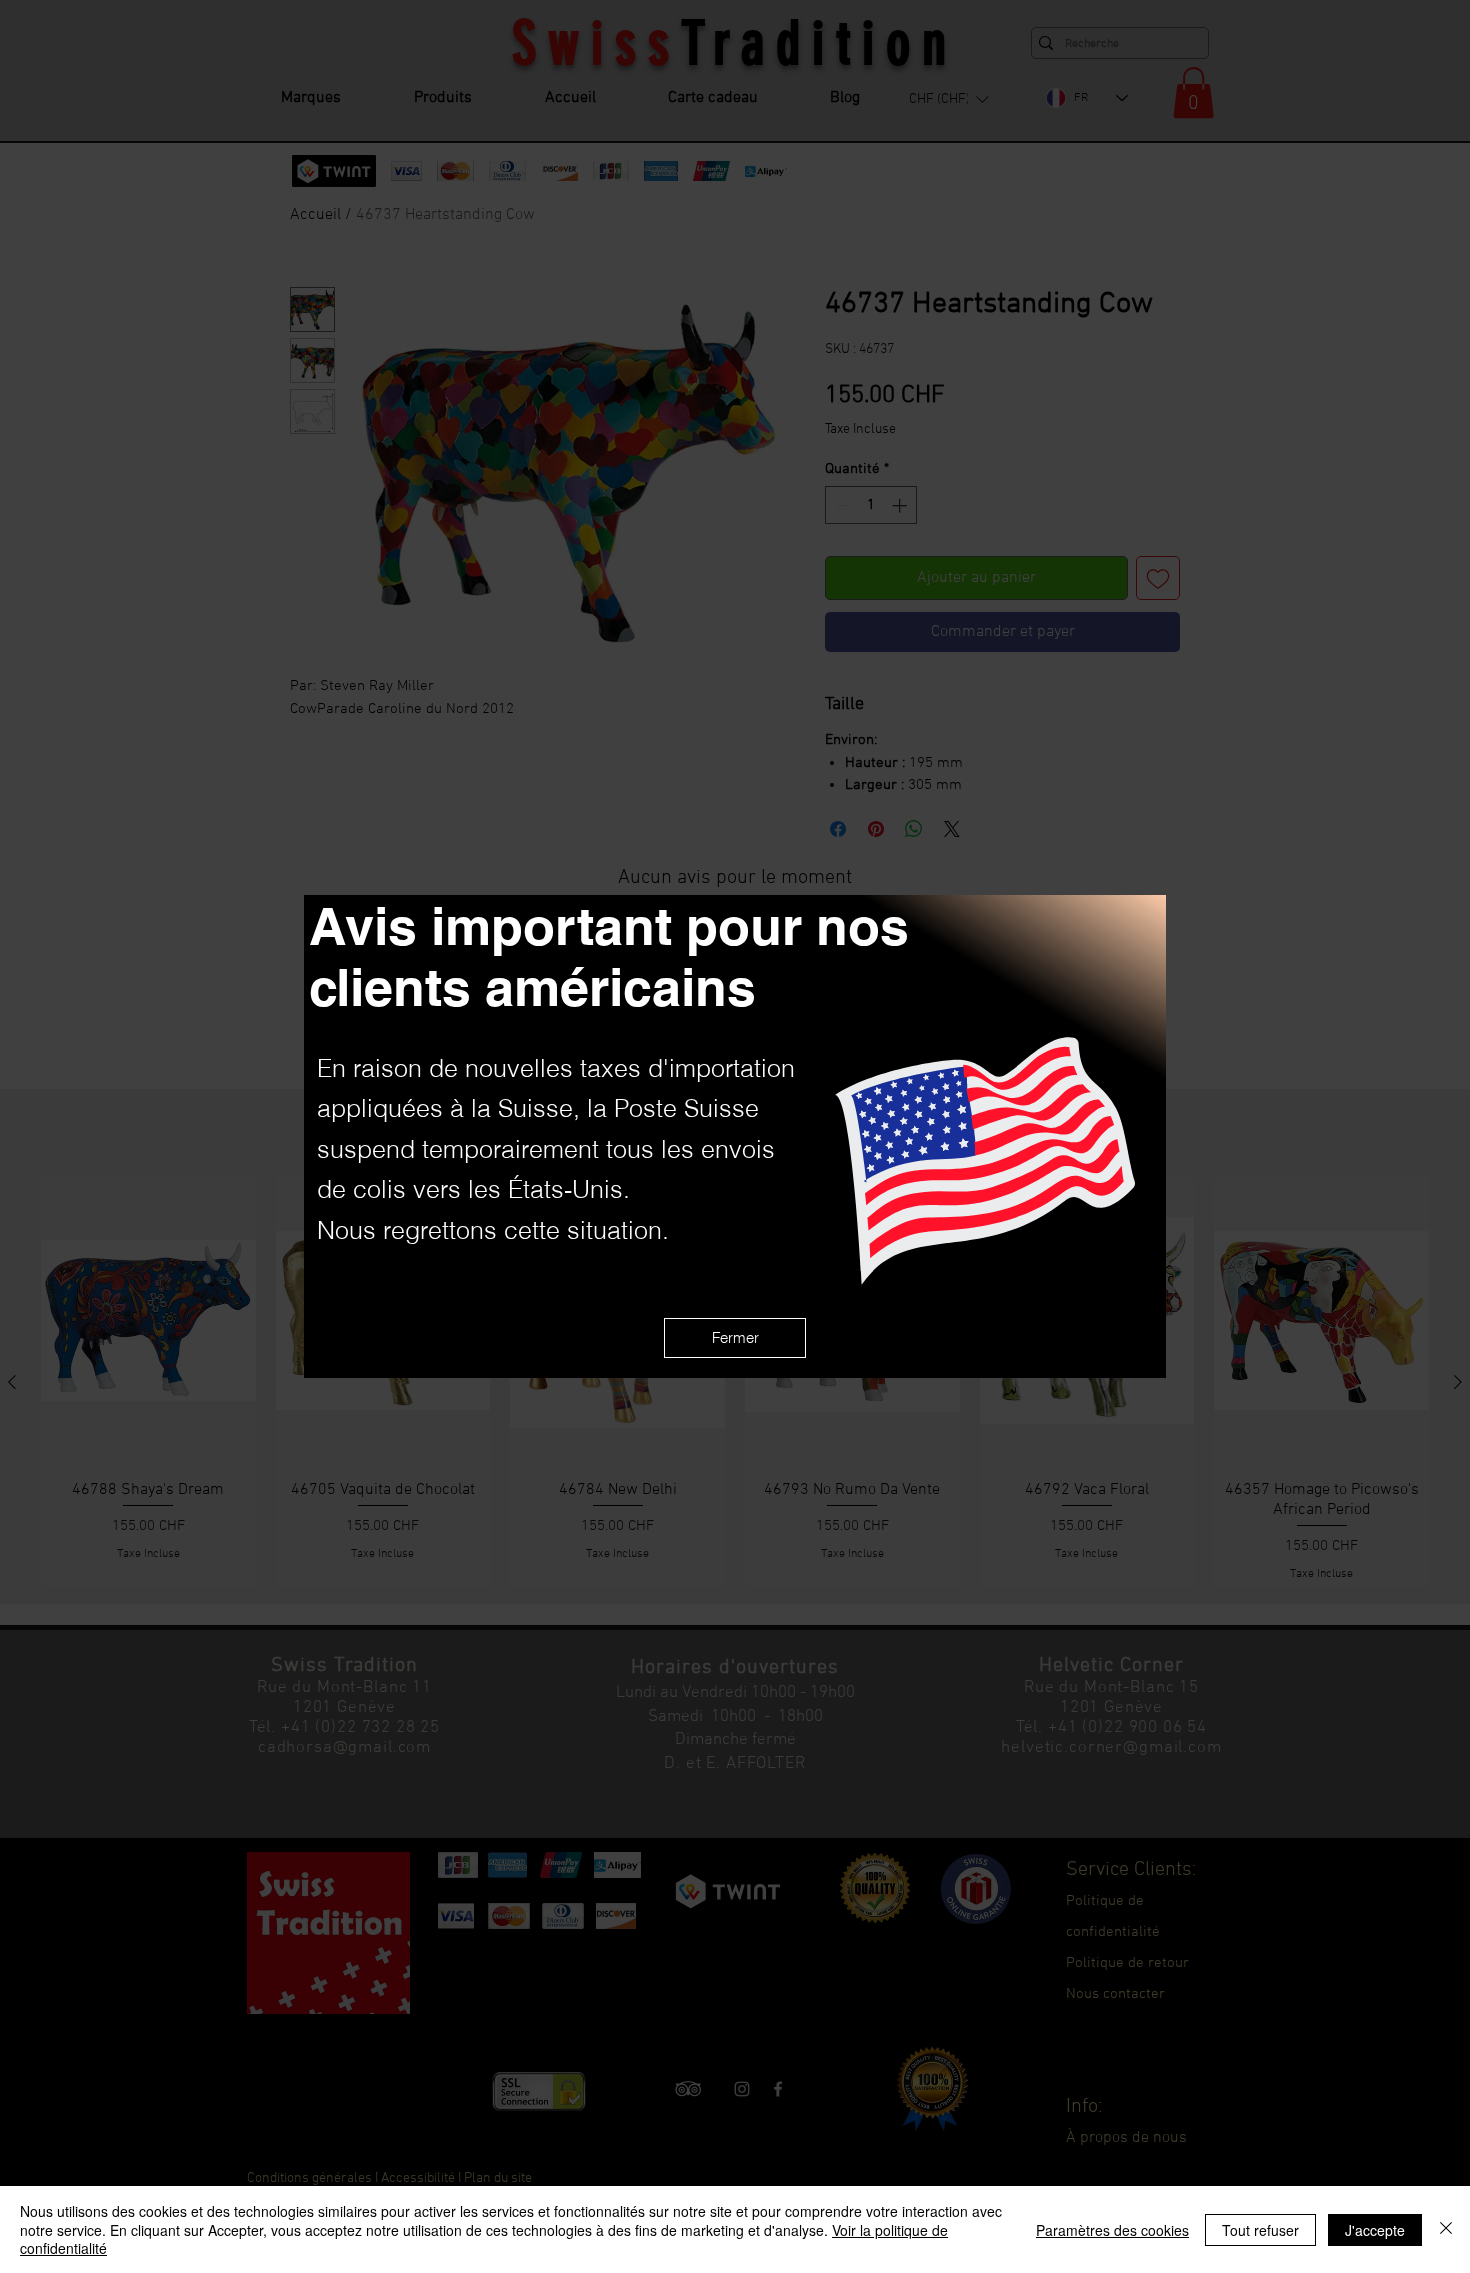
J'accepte (1375, 2230)
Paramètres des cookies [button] (1112, 2230)
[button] (735, 1338)
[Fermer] (1446, 2229)
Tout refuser (1260, 2230)
